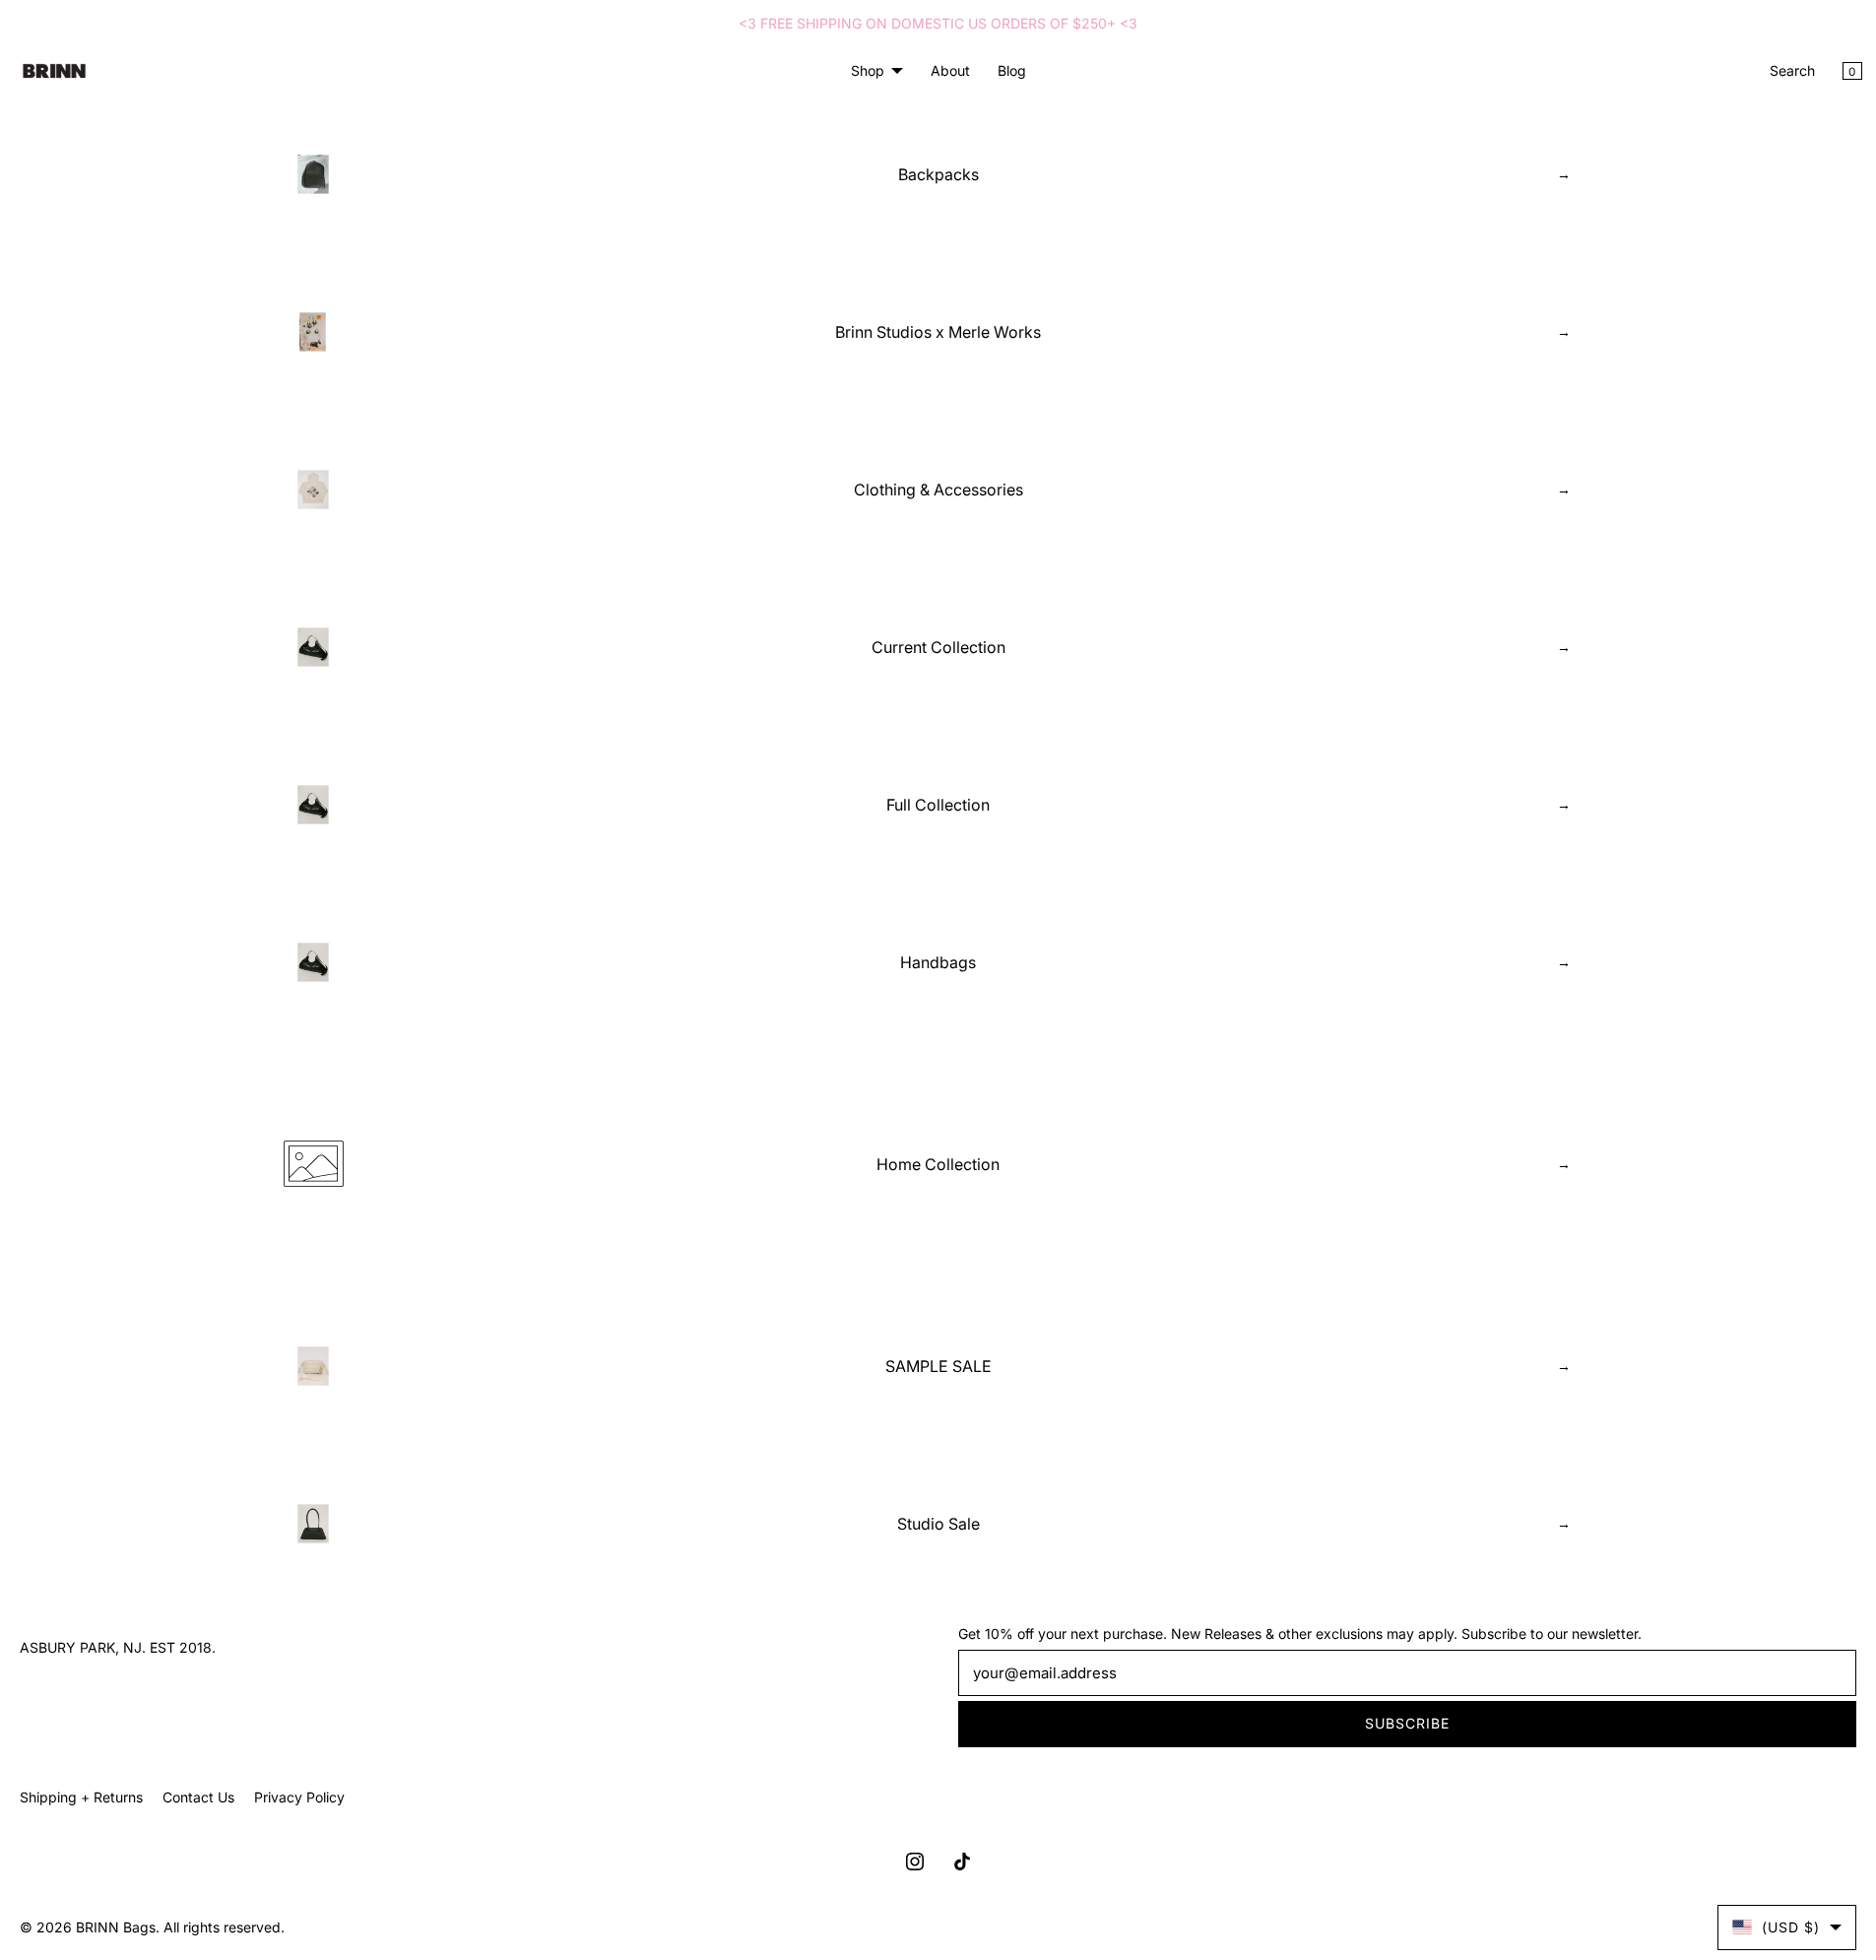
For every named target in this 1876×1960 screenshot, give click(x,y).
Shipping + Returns (81, 1797)
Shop (868, 70)
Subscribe (1407, 1723)
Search (1792, 70)
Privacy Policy (299, 1797)
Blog (1012, 70)
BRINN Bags (116, 1927)
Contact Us (198, 1797)
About (950, 70)
